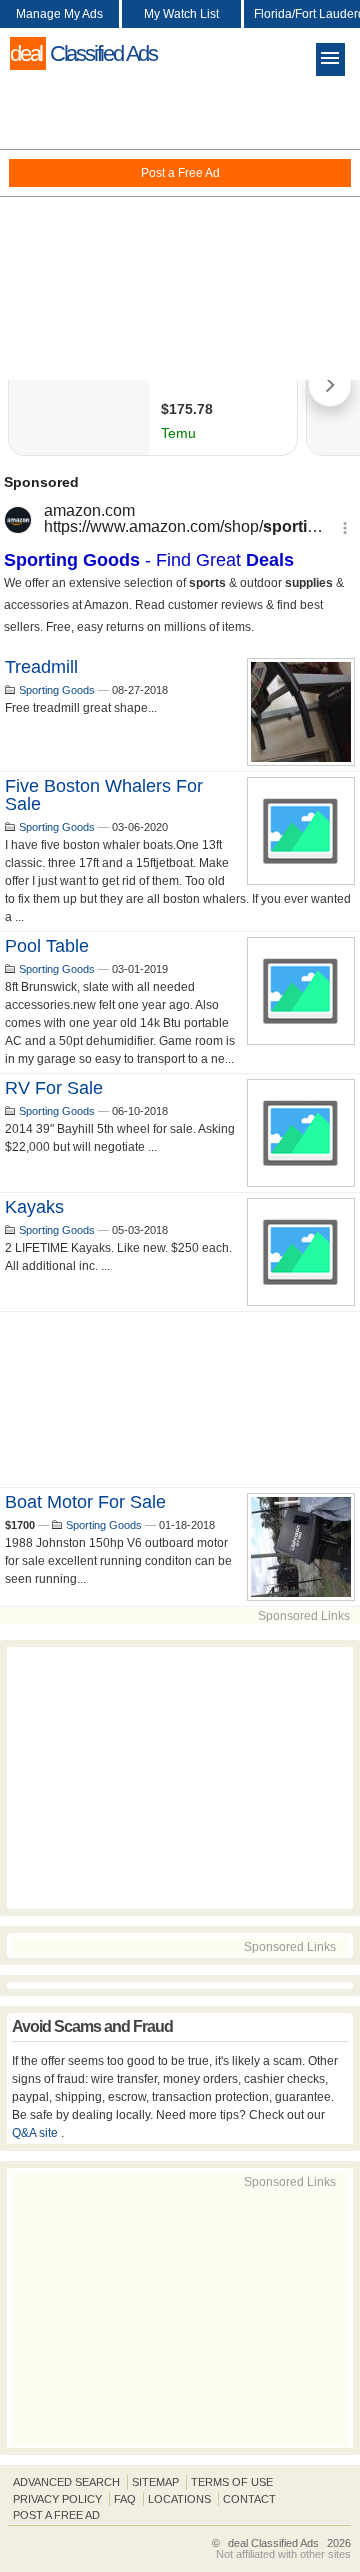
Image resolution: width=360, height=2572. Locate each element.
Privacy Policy (57, 2499)
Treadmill (41, 667)
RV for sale (54, 1088)
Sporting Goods (57, 690)
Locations (179, 2499)
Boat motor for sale (85, 1502)
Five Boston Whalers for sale (104, 795)
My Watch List (181, 14)
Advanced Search (66, 2482)
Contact (249, 2499)
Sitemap (155, 2482)
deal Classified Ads (273, 2543)
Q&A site (36, 2133)
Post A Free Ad (56, 2515)
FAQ (125, 2499)
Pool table (47, 946)
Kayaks (34, 1207)
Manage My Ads (59, 14)
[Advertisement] (180, 230)
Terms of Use (232, 2482)
